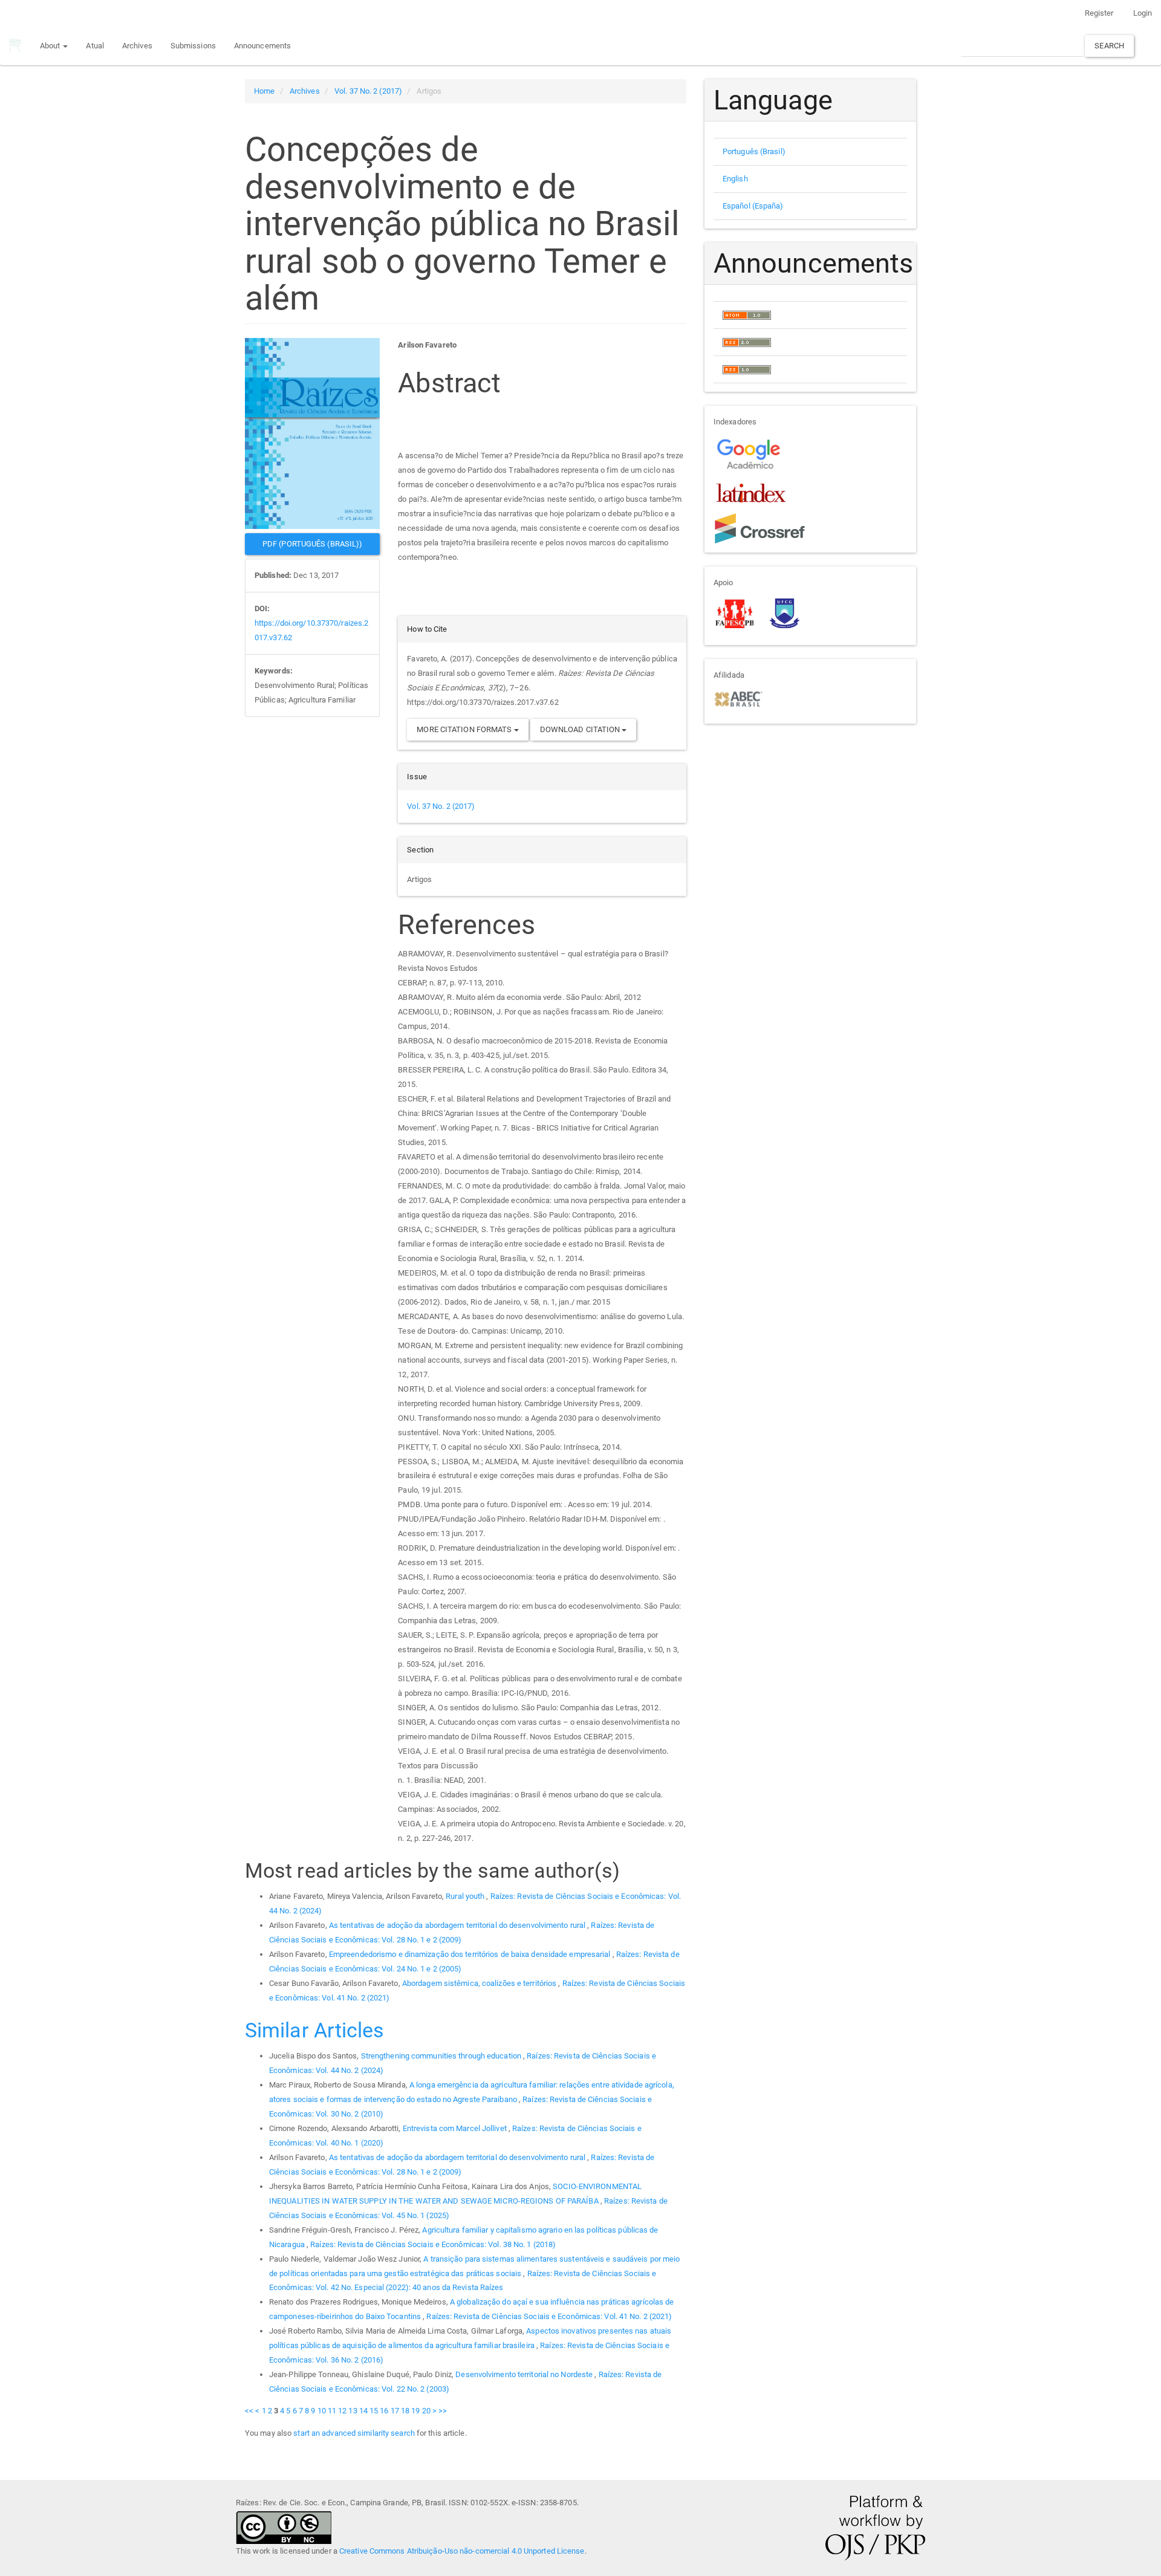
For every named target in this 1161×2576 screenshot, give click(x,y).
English (735, 179)
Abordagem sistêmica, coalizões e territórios (480, 1983)
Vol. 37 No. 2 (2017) (368, 91)
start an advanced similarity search (354, 2433)
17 (395, 2411)
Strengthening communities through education (442, 2056)
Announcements (262, 46)
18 (405, 2411)
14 (363, 2411)
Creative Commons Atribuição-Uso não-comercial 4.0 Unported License (462, 2551)
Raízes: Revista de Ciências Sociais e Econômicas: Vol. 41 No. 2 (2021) (549, 2316)
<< (249, 2411)
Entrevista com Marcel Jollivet (456, 2128)
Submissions (193, 46)
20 (426, 2411)
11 (332, 2411)
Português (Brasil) (754, 151)
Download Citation (581, 729)
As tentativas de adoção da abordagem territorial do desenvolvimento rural (458, 1925)
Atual (95, 46)
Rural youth (466, 1896)
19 (415, 2411)
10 (322, 2411)
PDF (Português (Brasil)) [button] (312, 544)
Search (1109, 46)
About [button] (51, 46)
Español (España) (753, 206)
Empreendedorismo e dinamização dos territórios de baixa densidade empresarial (471, 1954)
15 (374, 2411)
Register (1099, 13)
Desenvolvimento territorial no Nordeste (525, 2374)
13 (353, 2411)
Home (264, 91)
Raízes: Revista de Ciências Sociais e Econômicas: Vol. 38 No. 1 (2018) (433, 2244)
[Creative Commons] (284, 2526)
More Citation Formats (465, 729)
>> (443, 2411)
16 (384, 2411)
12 (342, 2411)
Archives (137, 46)
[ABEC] (738, 698)
